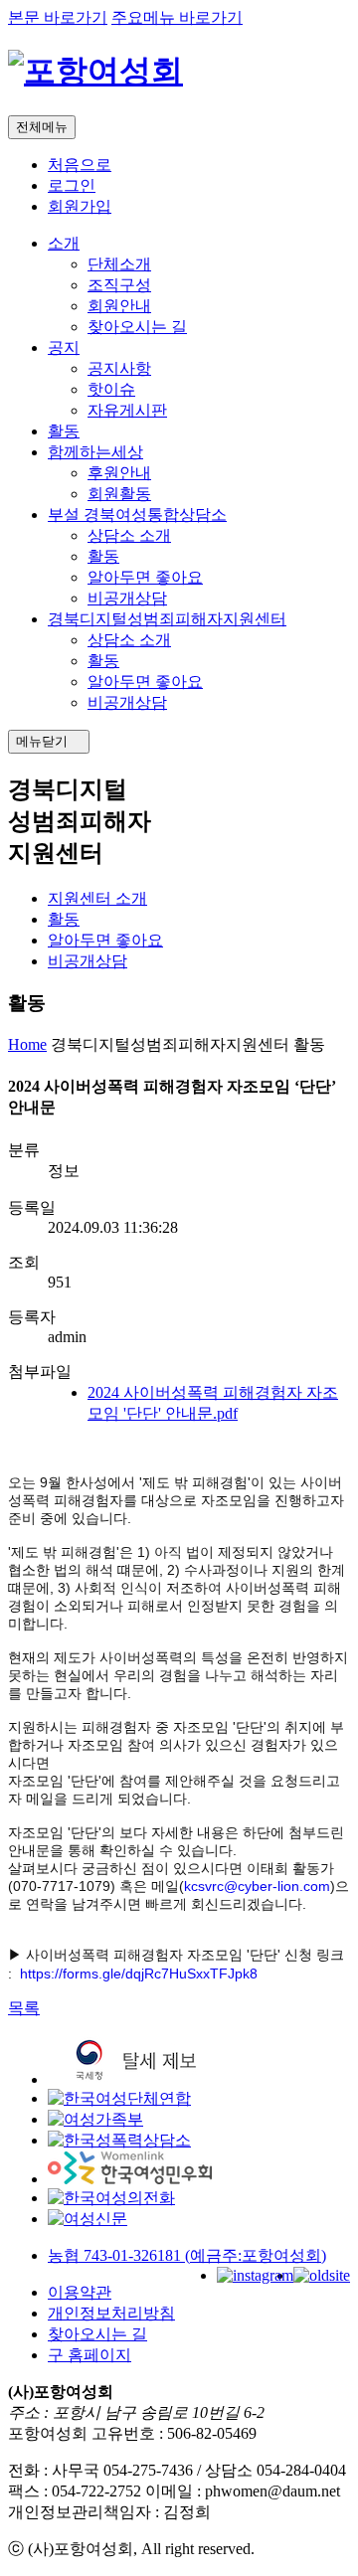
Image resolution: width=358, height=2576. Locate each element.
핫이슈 (111, 389)
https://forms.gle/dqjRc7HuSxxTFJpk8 (139, 1974)
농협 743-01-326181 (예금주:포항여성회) (187, 2255)
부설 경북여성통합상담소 (137, 515)
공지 (64, 347)
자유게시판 (127, 410)
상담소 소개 (129, 535)
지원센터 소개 (97, 898)
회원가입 (80, 206)
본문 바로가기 (58, 17)
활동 (64, 431)
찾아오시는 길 (137, 327)
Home (27, 1044)
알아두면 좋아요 (145, 577)
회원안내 (119, 306)
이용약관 (80, 2292)
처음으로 (80, 165)
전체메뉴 (42, 127)
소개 (64, 243)
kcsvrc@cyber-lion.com (257, 1886)
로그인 (72, 185)
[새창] (140, 2079)
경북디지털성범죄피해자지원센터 (167, 619)
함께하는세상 (95, 452)
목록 (24, 2008)
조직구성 (119, 285)
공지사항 (119, 368)
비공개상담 (127, 598)
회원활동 (119, 494)
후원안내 (119, 473)
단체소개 (119, 264)
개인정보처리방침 (111, 2313)
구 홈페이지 (89, 2355)
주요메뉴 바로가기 (177, 17)
